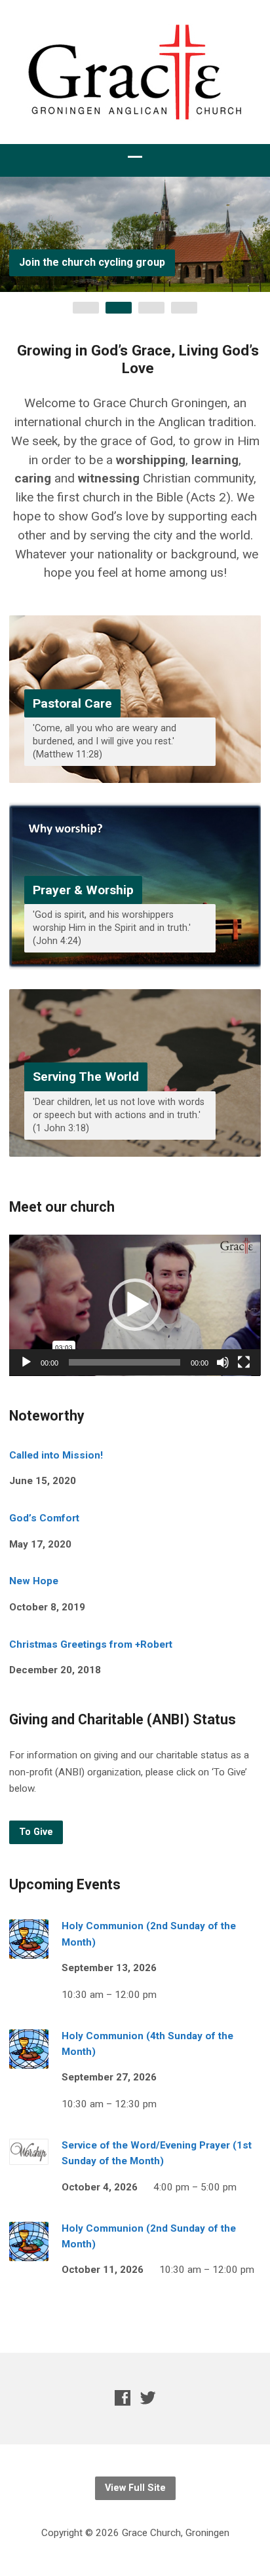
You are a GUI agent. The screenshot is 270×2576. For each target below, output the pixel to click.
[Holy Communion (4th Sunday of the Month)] (29, 2059)
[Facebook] (123, 2398)
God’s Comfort (44, 1518)
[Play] (26, 1362)
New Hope (34, 1581)
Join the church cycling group (92, 262)
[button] (135, 1305)
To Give (36, 1832)
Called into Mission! (56, 1455)
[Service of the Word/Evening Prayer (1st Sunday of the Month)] (29, 2156)
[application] (135, 1305)
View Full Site (135, 2488)
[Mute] (223, 1362)
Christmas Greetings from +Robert (91, 1644)
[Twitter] (148, 2398)
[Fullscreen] (244, 1362)
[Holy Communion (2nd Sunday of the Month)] (29, 1950)
